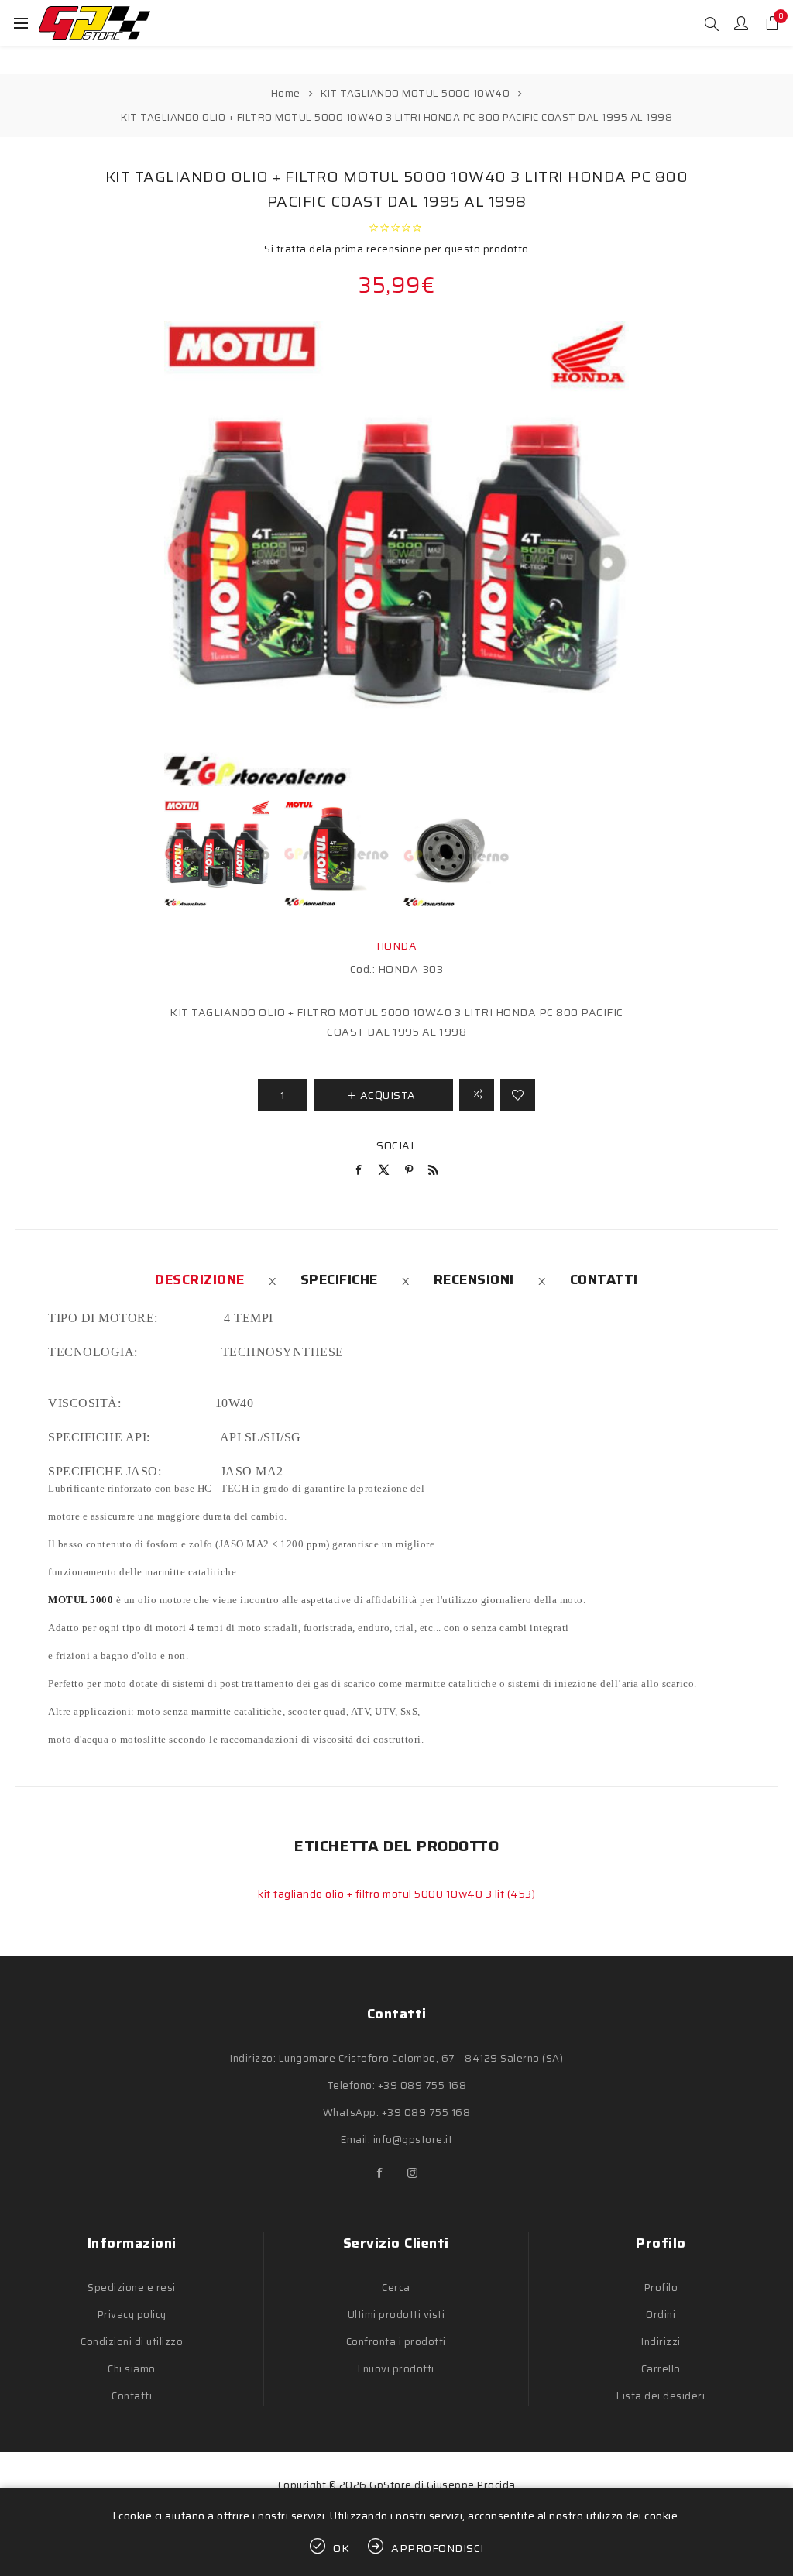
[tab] (200, 1279)
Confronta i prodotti (396, 2342)
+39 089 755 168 (422, 2085)
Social (396, 1145)
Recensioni (474, 1279)
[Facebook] (380, 2173)
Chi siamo (132, 2369)
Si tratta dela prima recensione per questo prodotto (396, 249)
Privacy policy (132, 2315)
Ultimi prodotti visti (396, 2315)
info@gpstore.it (413, 2140)
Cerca (396, 2287)
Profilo (661, 2287)
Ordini (661, 2315)
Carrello (661, 2369)
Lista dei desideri (661, 2396)
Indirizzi (661, 2342)
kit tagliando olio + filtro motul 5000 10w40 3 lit (383, 1894)
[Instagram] (413, 2173)
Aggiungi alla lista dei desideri (518, 1095)
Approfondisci (438, 2548)
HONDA (397, 946)
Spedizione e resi (132, 2287)
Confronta (477, 1095)
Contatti (604, 1279)
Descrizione (200, 1279)
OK (342, 2548)
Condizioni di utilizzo (132, 2342)
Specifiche (339, 1279)
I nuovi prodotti (396, 2369)
